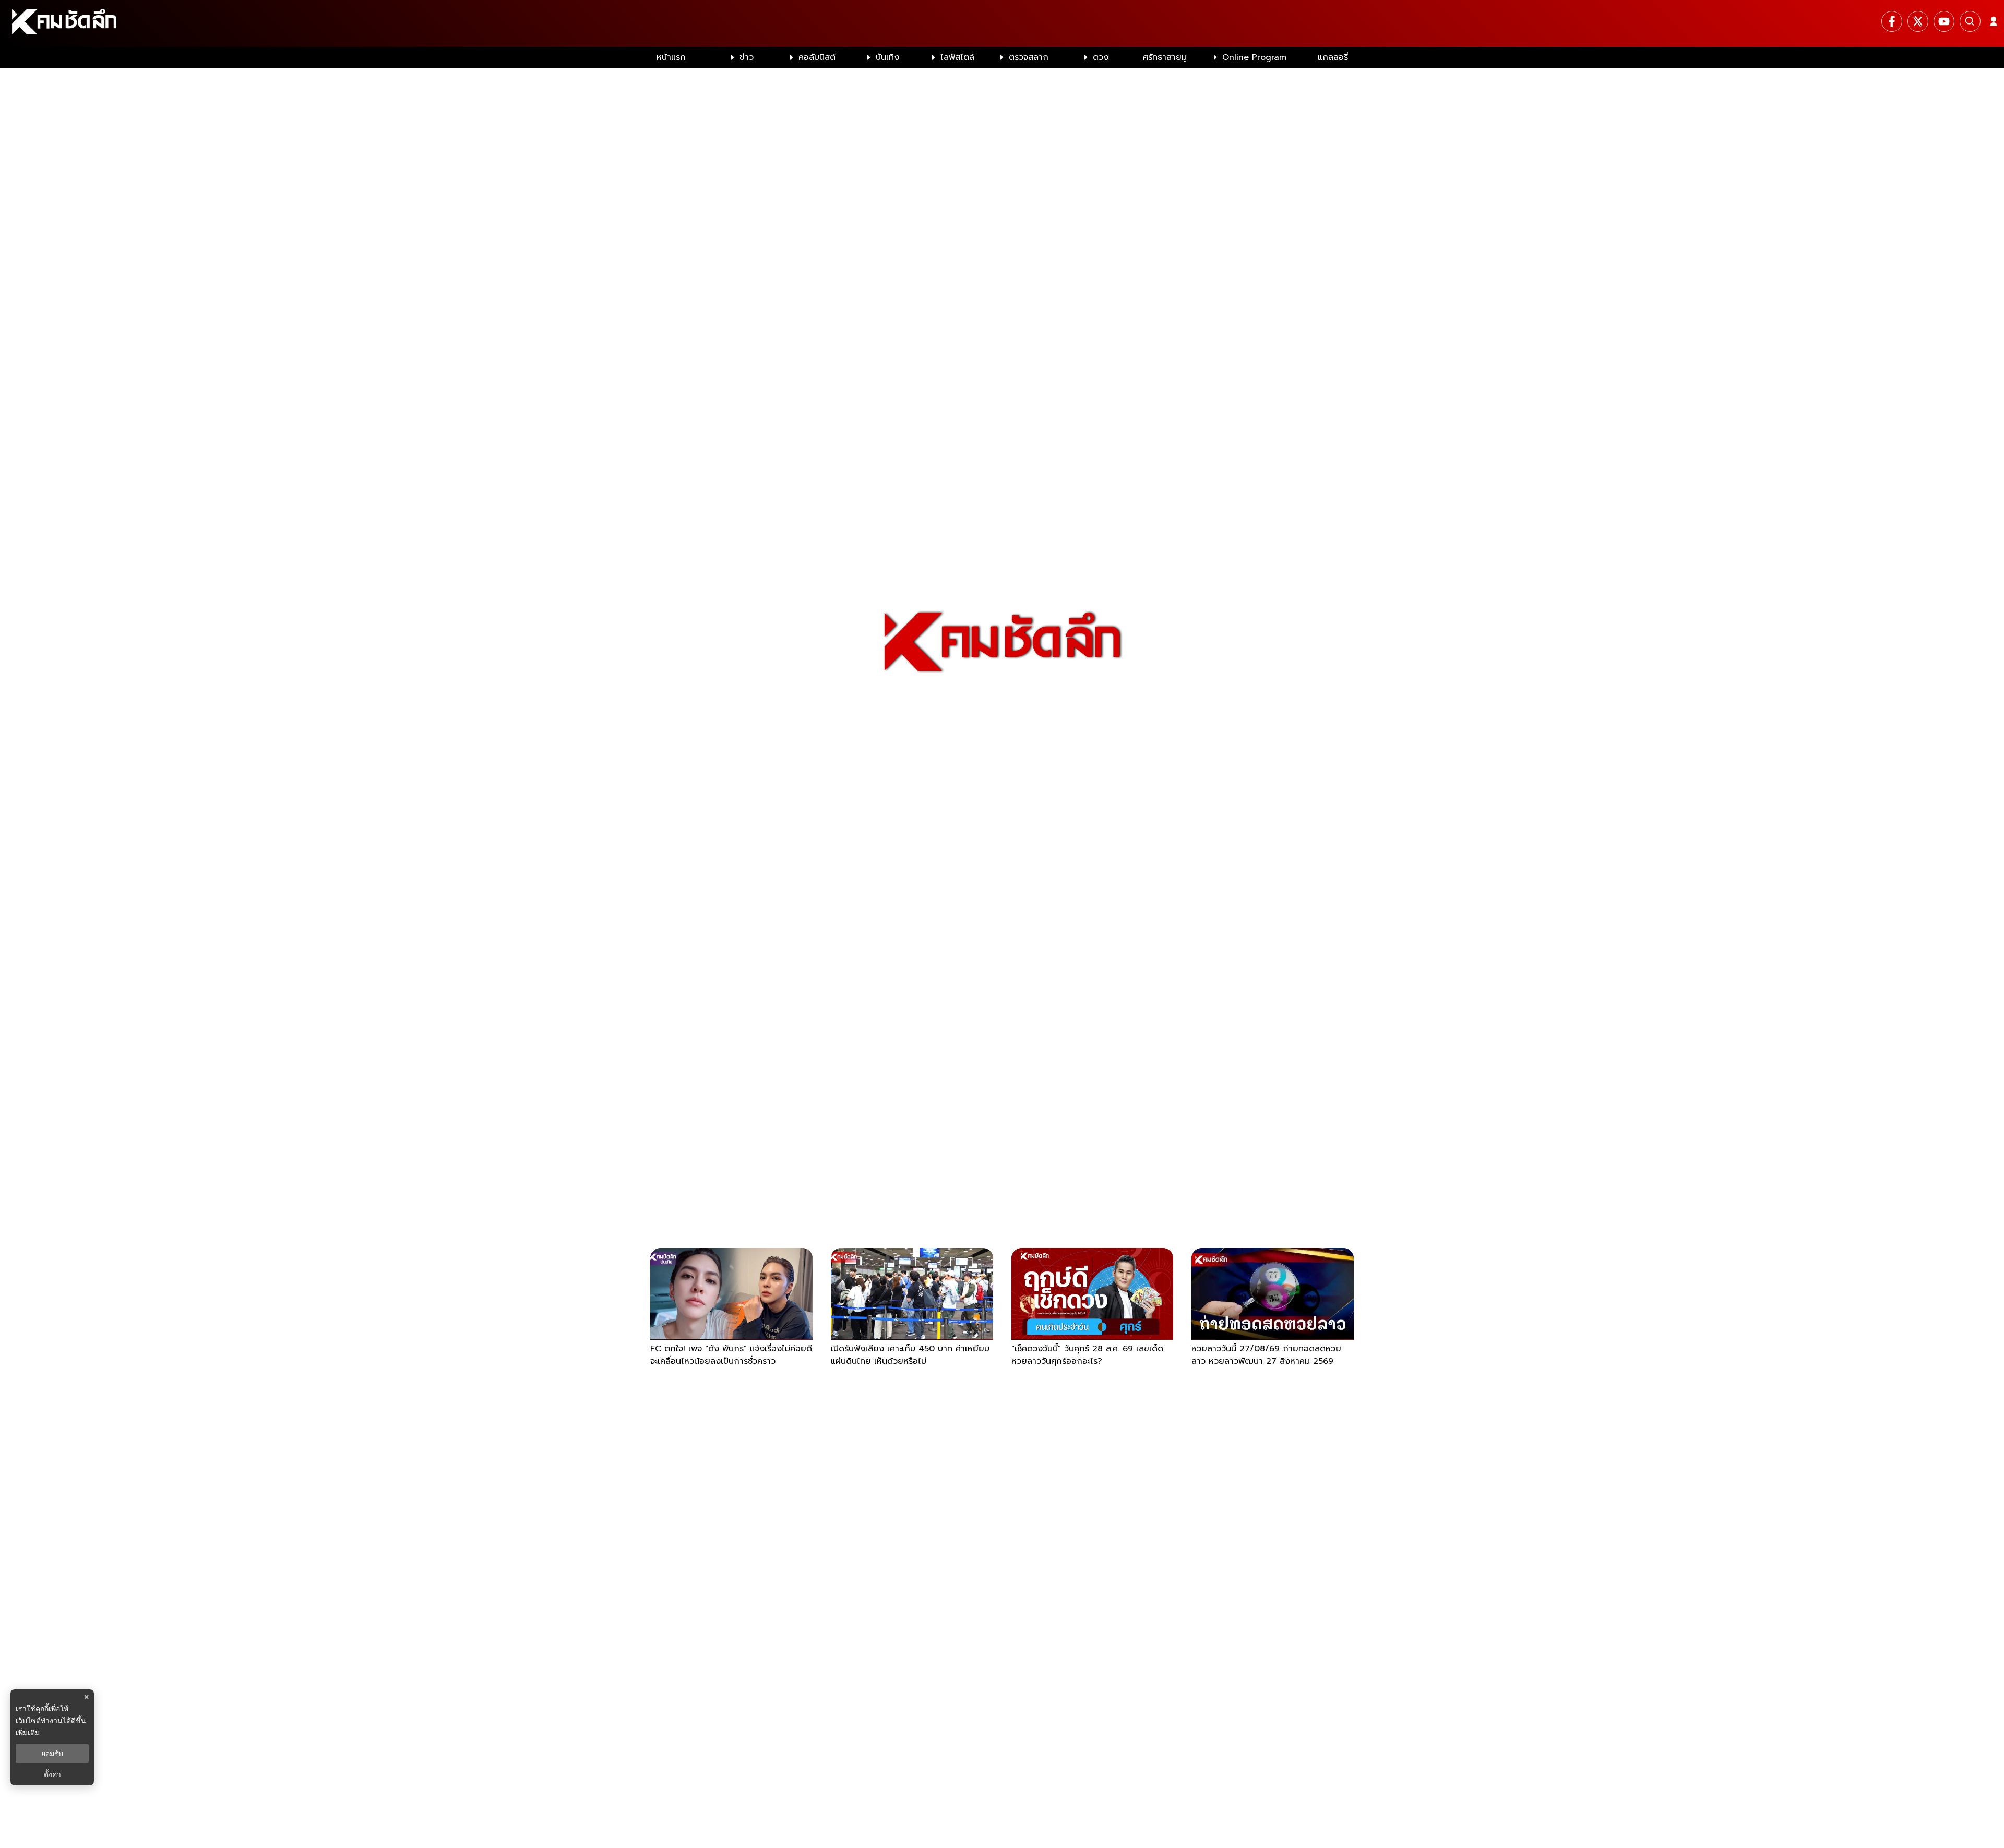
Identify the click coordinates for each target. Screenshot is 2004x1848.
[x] (1918, 21)
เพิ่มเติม (28, 1732)
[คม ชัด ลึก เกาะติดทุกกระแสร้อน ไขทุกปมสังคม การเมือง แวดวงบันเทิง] (1002, 23)
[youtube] (1944, 21)
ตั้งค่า (52, 1774)
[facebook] (1892, 21)
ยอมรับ (52, 1754)
